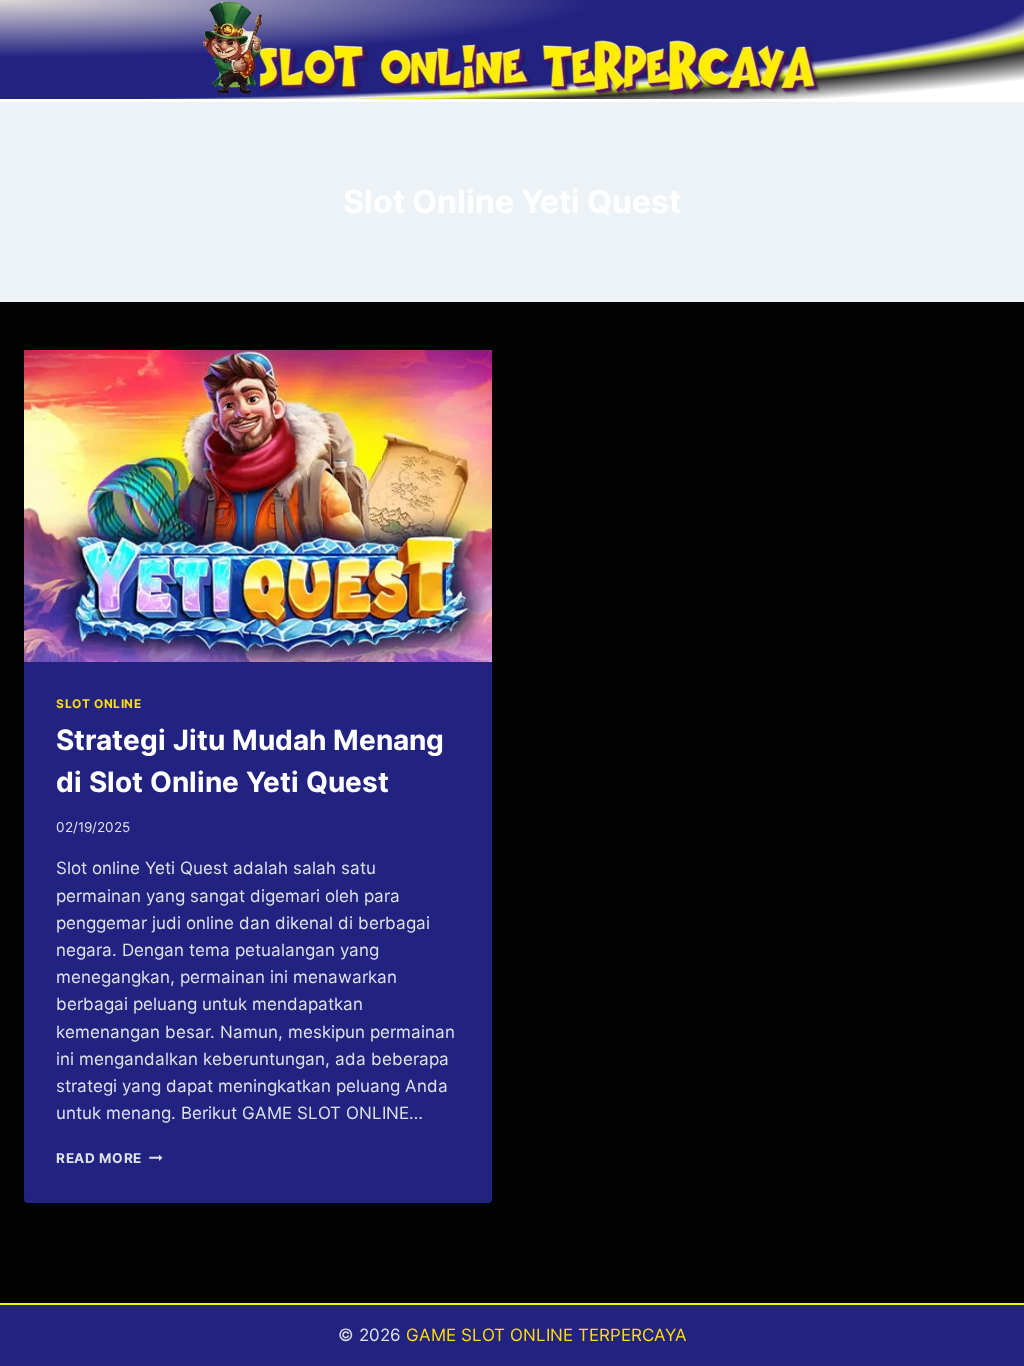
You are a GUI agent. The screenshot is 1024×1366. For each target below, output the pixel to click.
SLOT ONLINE (99, 703)
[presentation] (258, 506)
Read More (109, 1158)
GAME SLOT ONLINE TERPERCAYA (546, 1335)
